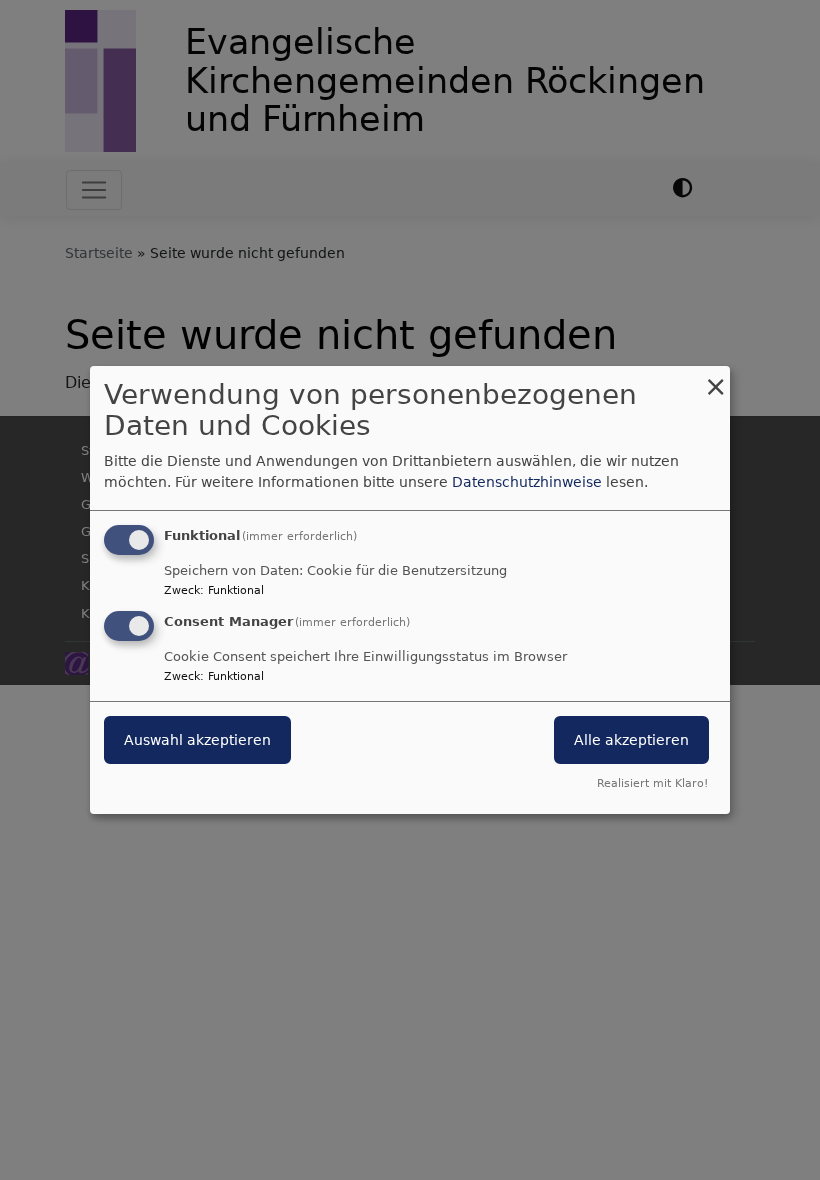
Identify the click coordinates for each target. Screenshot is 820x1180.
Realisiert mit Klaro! (652, 783)
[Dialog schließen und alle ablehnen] (715, 378)
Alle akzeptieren (631, 740)
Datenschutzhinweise (527, 482)
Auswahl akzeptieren (197, 740)
